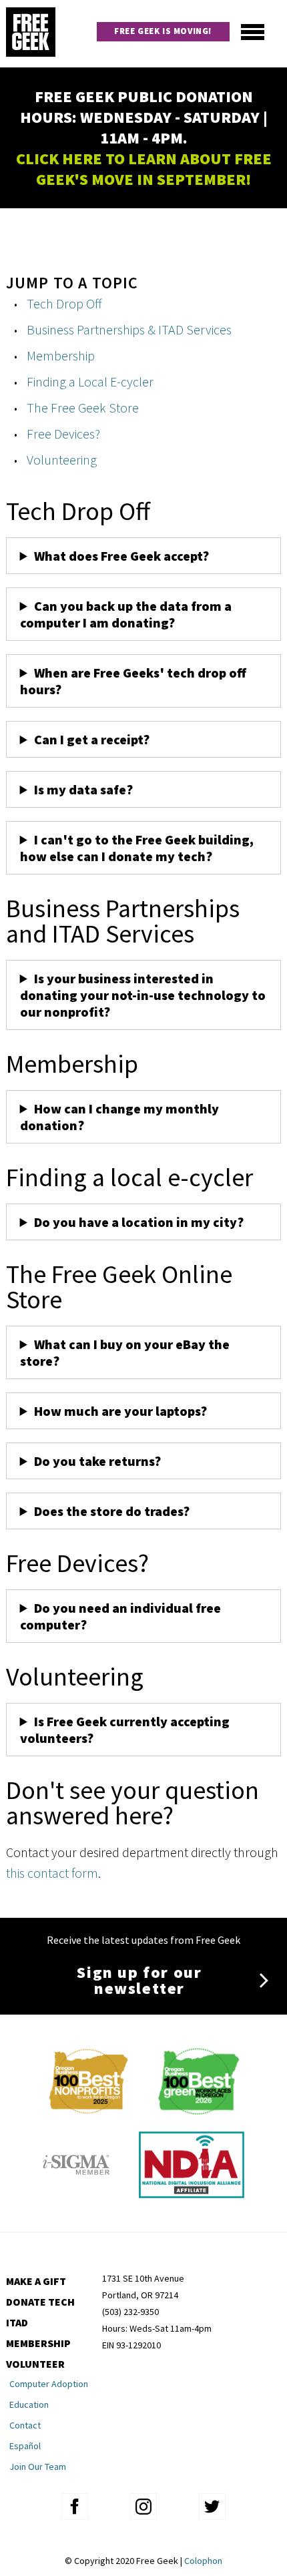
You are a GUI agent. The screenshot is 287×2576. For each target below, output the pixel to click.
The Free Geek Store (83, 408)
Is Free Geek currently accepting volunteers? (125, 1730)
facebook (75, 2507)
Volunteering (62, 460)
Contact (25, 2425)
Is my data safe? (83, 789)
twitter (212, 2507)
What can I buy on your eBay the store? (125, 1352)
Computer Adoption (49, 2384)
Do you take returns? (97, 1461)
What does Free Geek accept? (123, 556)
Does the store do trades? (112, 1511)
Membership (61, 355)
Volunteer (35, 2364)
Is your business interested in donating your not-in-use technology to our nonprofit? (143, 995)
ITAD (17, 2322)
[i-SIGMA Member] (76, 2193)
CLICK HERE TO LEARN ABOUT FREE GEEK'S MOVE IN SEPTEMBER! (144, 169)
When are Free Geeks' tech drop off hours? (133, 681)
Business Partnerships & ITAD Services (129, 329)
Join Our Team (38, 2467)
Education (29, 2404)
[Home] (31, 34)
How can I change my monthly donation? (119, 1117)
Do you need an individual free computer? (120, 1616)
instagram (143, 2507)
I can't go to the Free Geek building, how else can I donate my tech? (137, 848)
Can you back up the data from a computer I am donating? (126, 614)
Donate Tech (40, 2302)
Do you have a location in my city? (139, 1222)
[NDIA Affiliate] (192, 2193)
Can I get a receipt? (92, 739)
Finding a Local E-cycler (90, 381)
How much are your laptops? (120, 1411)
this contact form (52, 1873)
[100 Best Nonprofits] (88, 2110)
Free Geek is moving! (163, 31)
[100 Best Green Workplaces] (199, 2110)
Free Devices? (63, 434)
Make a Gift (36, 2281)
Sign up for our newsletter (139, 1980)
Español (25, 2446)
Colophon (203, 2561)
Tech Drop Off (64, 303)
